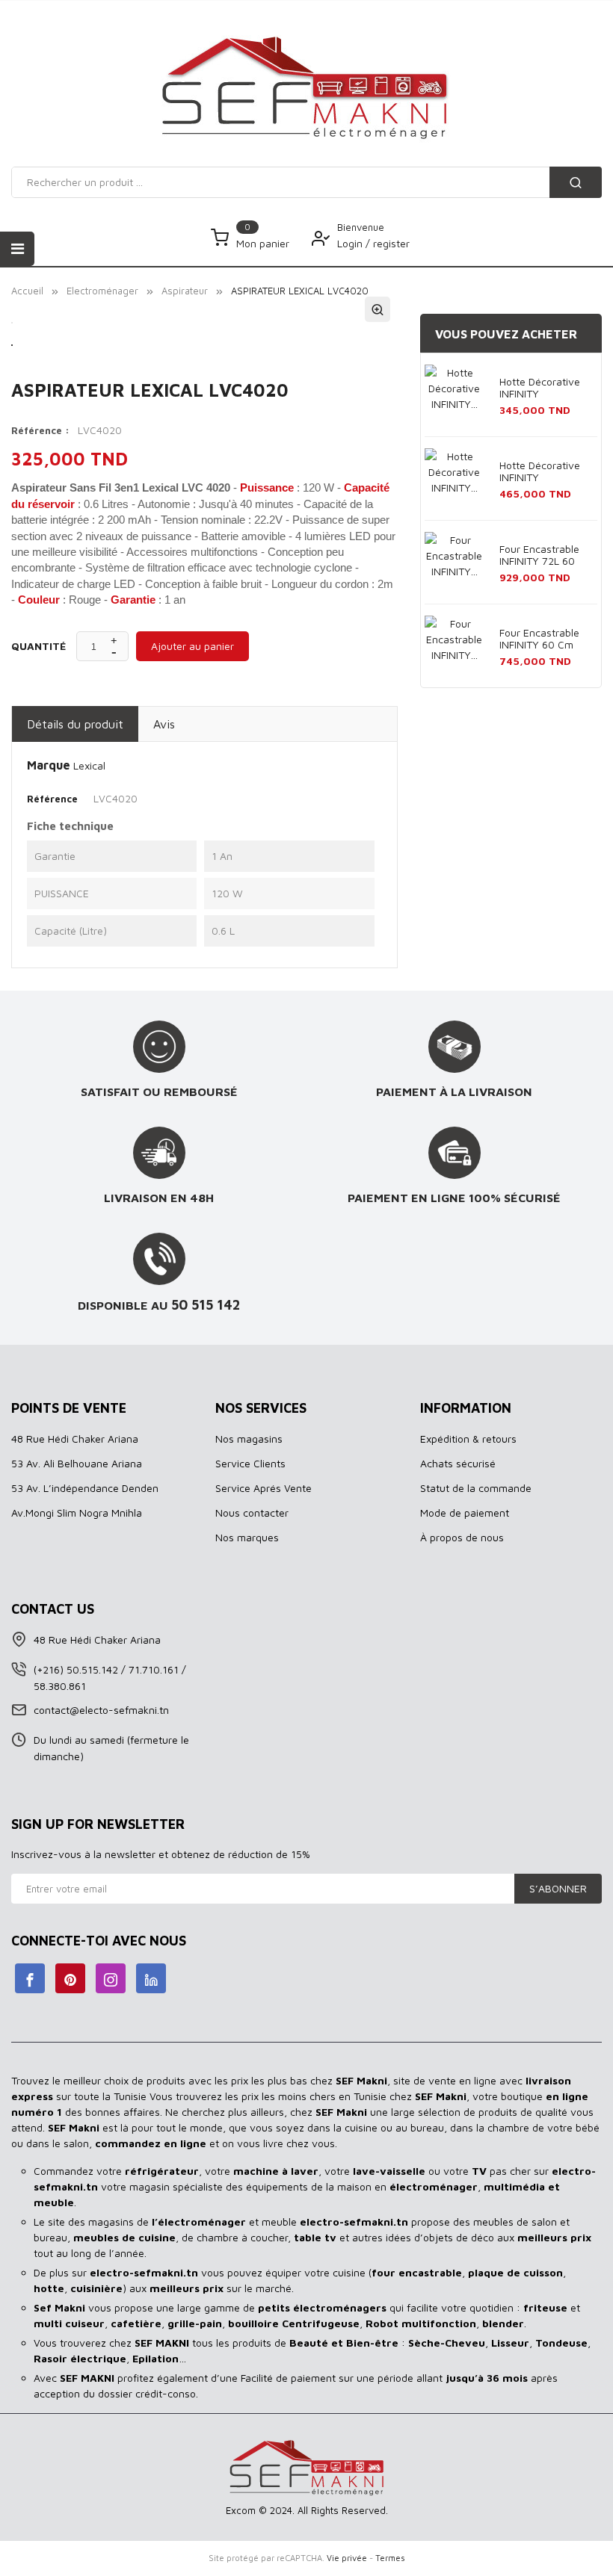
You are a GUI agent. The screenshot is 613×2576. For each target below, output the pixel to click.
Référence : (40, 430)
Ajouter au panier (192, 646)
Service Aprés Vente (264, 1488)
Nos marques (247, 1537)
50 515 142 (206, 1304)
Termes (390, 2558)
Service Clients (250, 1463)
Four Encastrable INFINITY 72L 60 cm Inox (539, 556)
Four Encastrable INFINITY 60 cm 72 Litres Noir (539, 640)
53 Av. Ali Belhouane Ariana (77, 1463)
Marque (49, 765)
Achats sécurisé (458, 1463)
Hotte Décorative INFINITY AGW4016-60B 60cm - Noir (540, 472)
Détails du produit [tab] (75, 724)
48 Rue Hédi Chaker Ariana (75, 1439)
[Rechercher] (576, 182)
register (391, 243)
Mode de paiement (465, 1513)
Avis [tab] (164, 724)
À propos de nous (462, 1537)
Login (351, 243)
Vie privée (347, 2558)
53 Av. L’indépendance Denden (85, 1488)
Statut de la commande (476, 1488)
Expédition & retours (468, 1439)
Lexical (89, 765)
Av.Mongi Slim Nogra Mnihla (77, 1513)
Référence (52, 799)
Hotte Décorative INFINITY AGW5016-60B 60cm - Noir (540, 388)
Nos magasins (249, 1439)
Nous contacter (252, 1513)
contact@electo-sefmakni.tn (101, 1710)
